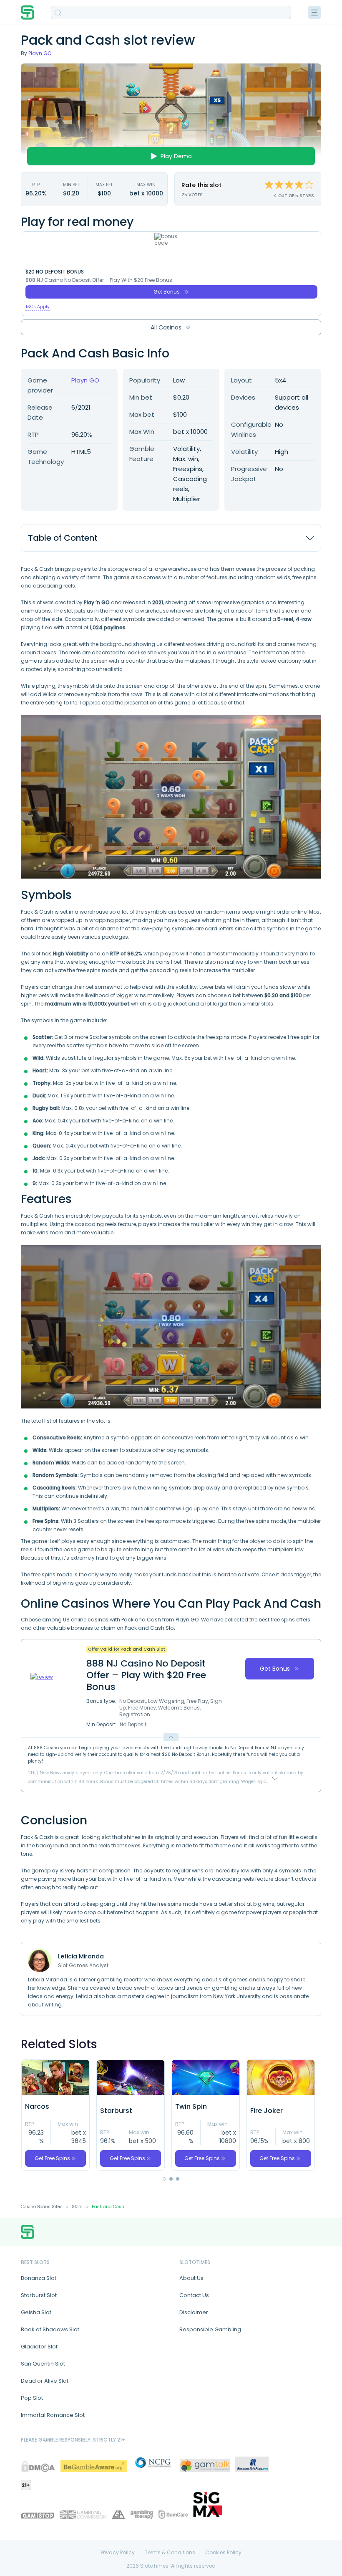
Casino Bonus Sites (42, 2207)
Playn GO (40, 53)
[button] (164, 2179)
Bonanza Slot (39, 2278)
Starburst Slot (39, 2295)
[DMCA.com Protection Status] (38, 2466)
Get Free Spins (52, 2158)
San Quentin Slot (43, 2364)
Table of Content (63, 538)
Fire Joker (267, 2111)
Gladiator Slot (39, 2347)
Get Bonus (167, 292)
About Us (191, 2278)
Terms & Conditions (170, 2553)
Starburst (116, 2111)
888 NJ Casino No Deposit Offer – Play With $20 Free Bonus (99, 280)
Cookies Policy (223, 2553)
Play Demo (176, 156)
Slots (77, 2207)
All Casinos (166, 327)
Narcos (37, 2107)
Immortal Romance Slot (53, 2415)
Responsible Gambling (210, 2329)
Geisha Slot (36, 2312)
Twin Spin (191, 2107)
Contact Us (194, 2295)
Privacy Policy (118, 2553)
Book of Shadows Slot (50, 2329)
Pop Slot (32, 2398)
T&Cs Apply (38, 307)
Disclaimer (194, 2312)
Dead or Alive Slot (45, 2381)
